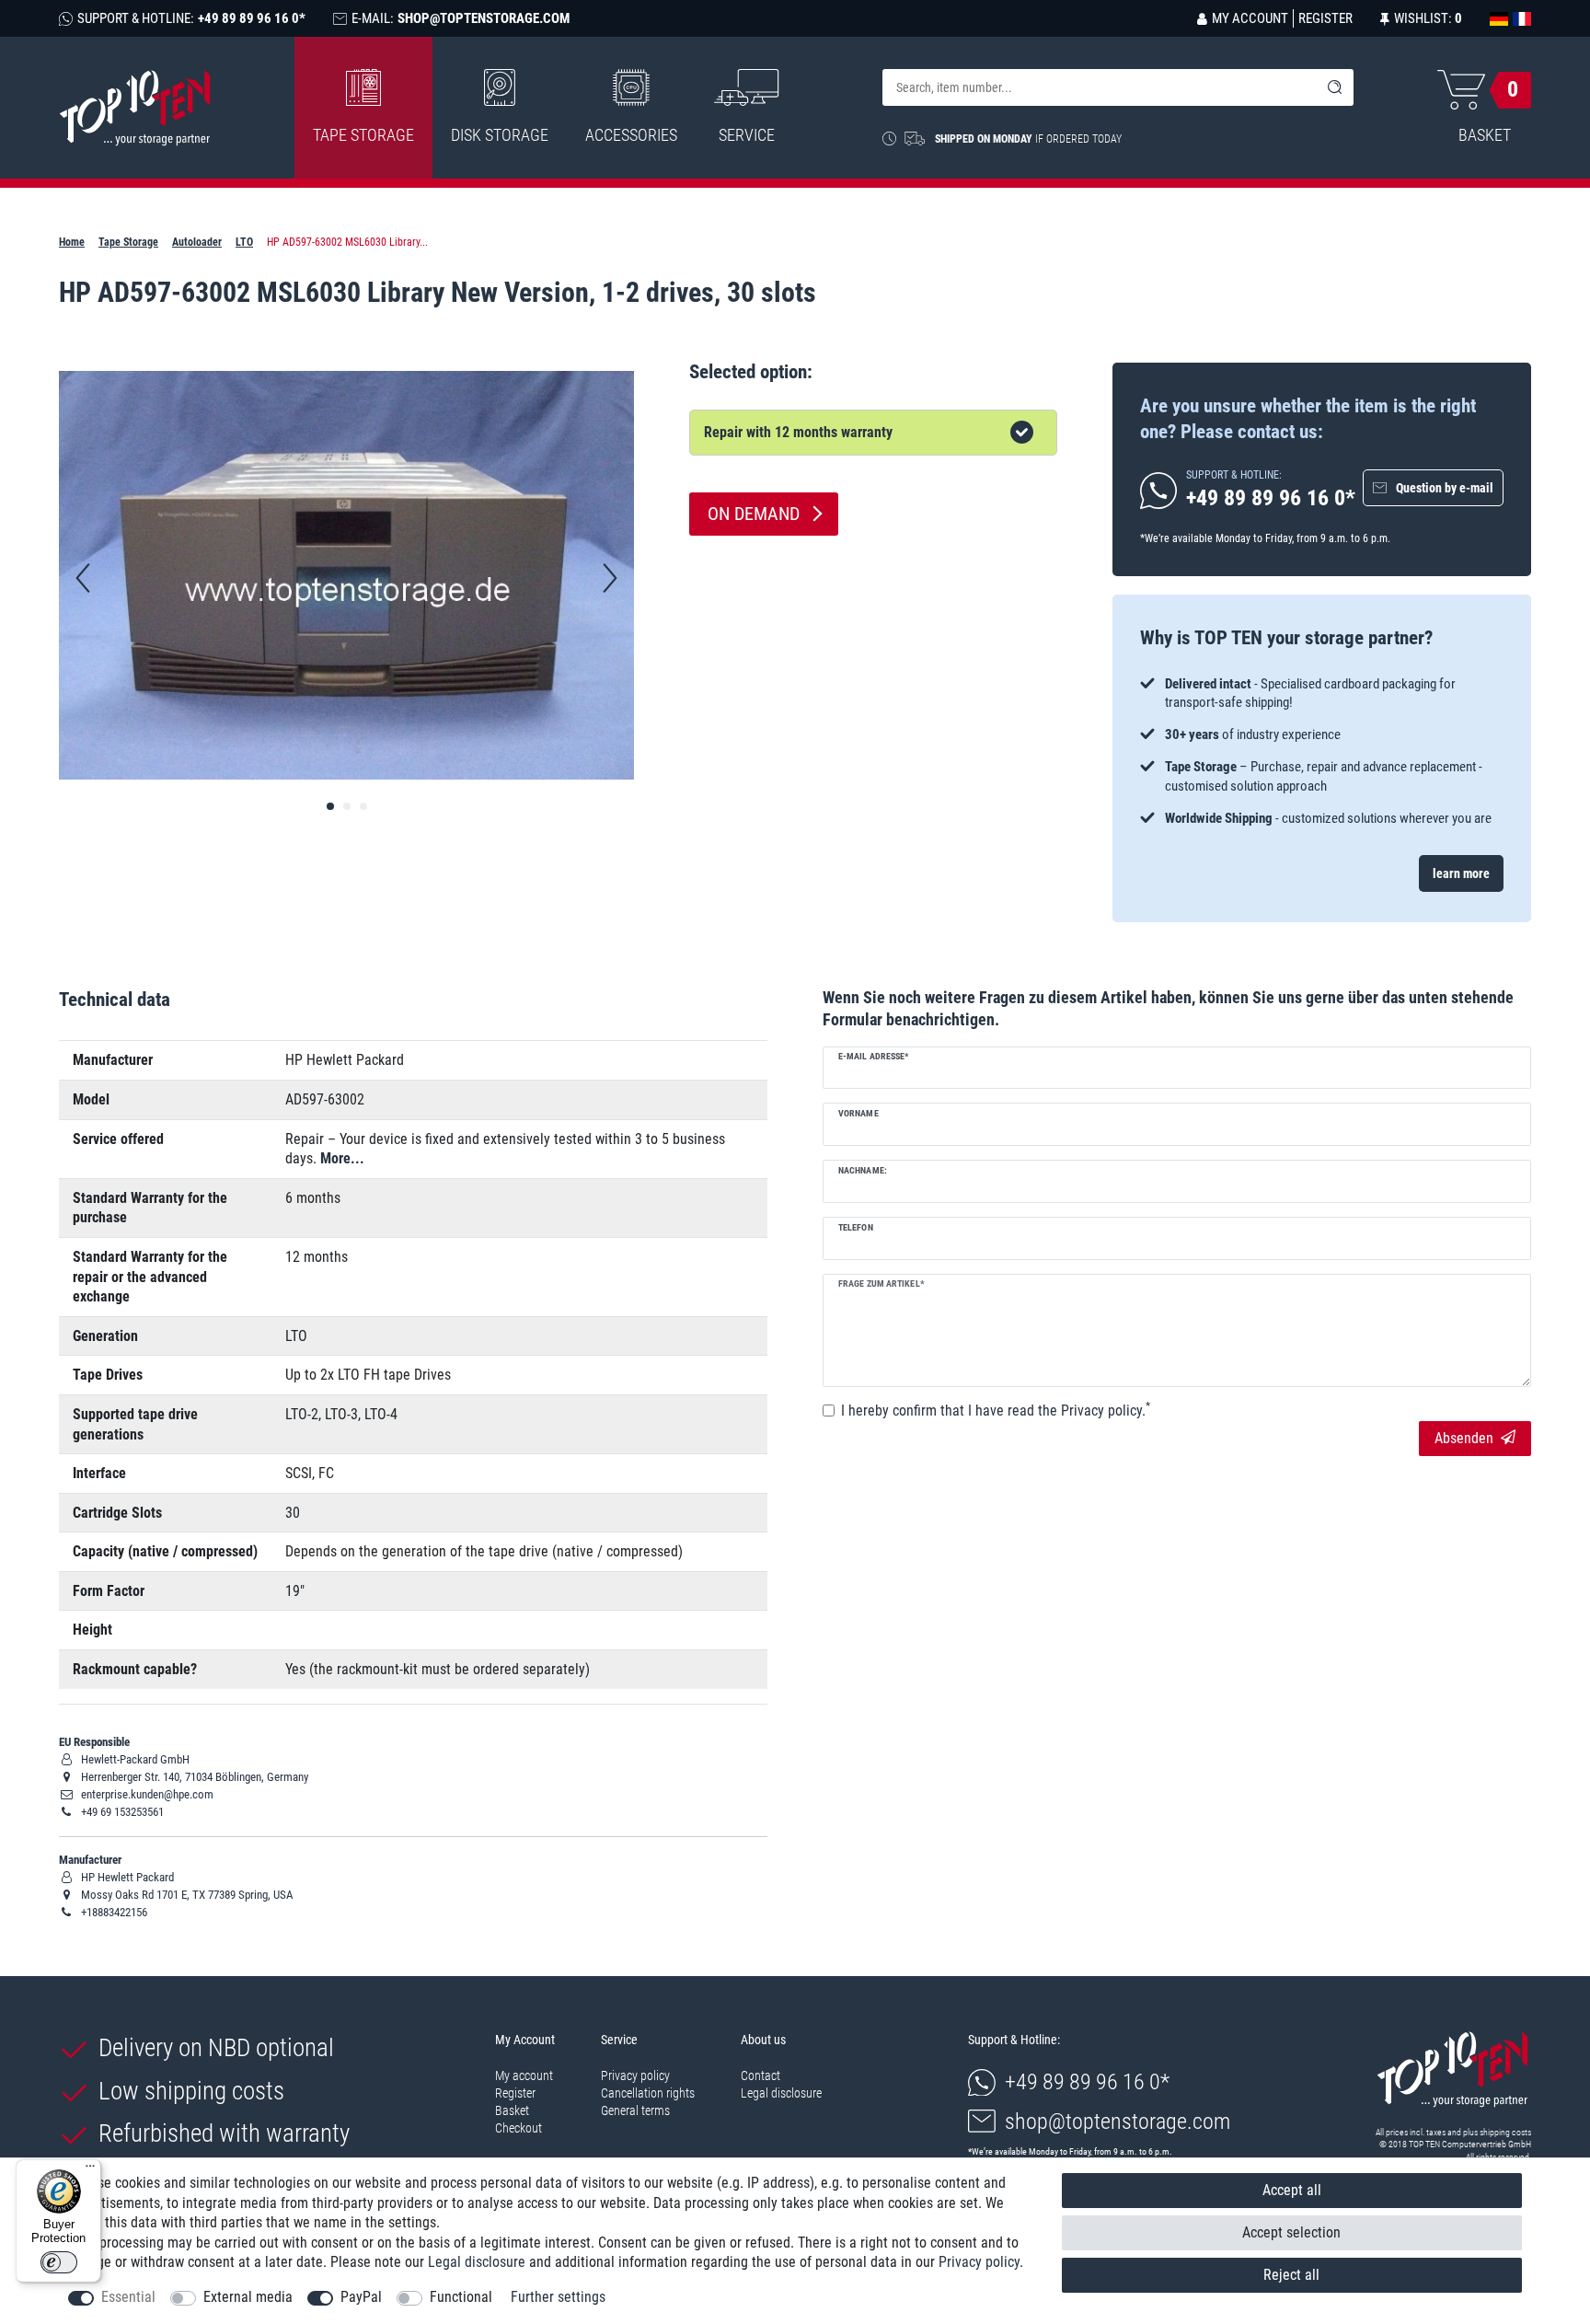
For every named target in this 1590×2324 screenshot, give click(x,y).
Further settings (558, 2297)
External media (248, 2297)
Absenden (1464, 1438)
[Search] (1335, 87)
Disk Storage (500, 135)
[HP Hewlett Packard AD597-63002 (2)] (363, 806)
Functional (461, 2297)
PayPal (361, 2297)
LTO (244, 242)
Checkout (518, 2128)
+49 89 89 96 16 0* (1087, 2082)
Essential (128, 2297)
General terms (635, 2110)
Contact (760, 2075)
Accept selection (1291, 2232)
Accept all (1292, 2190)
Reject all (1291, 2275)
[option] (1322, 752)
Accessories (631, 135)
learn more (1461, 873)
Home (72, 242)
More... (342, 1158)
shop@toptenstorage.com (1118, 2122)
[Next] (610, 578)
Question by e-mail (1445, 488)
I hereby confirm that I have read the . (996, 1410)
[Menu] (90, 2170)
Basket (512, 2110)
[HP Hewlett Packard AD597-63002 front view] (330, 806)
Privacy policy (635, 2075)
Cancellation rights (648, 2093)
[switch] (59, 2262)
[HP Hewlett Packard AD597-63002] (347, 806)
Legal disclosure (781, 2093)
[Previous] (83, 578)
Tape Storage (363, 135)
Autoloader (197, 242)
